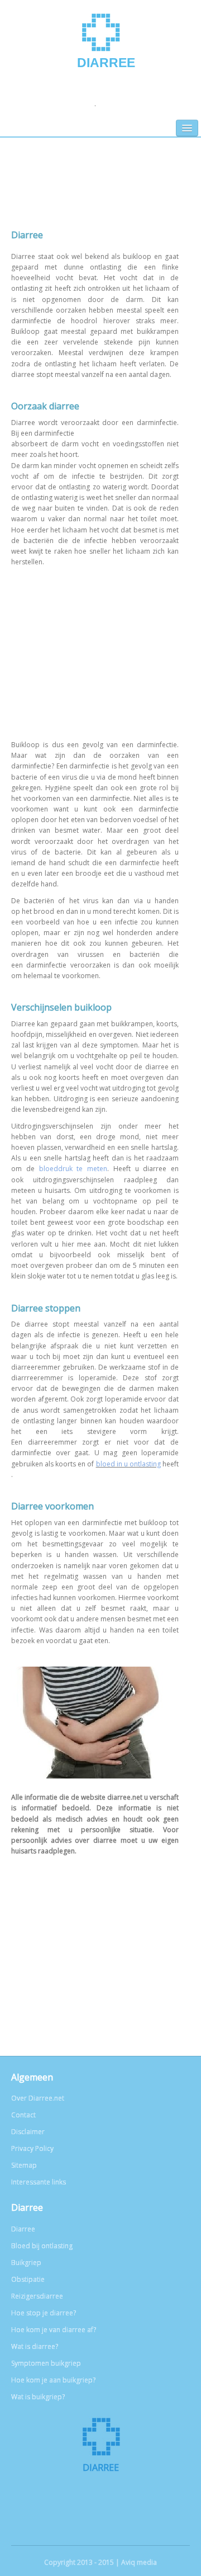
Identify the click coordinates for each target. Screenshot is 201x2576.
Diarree (106, 63)
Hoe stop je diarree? (44, 2313)
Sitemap (24, 2165)
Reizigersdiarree (37, 2296)
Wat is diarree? (35, 2346)
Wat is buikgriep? (38, 2397)
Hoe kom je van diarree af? (54, 2330)
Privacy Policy (32, 2148)
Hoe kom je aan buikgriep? (53, 2380)
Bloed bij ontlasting (42, 2246)
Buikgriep (26, 2263)
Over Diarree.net (38, 2098)
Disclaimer (28, 2132)
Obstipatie (28, 2279)
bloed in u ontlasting (128, 1464)
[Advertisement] (100, 192)
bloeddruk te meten (73, 1169)
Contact (23, 2115)
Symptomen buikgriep (46, 2363)
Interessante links (39, 2182)
